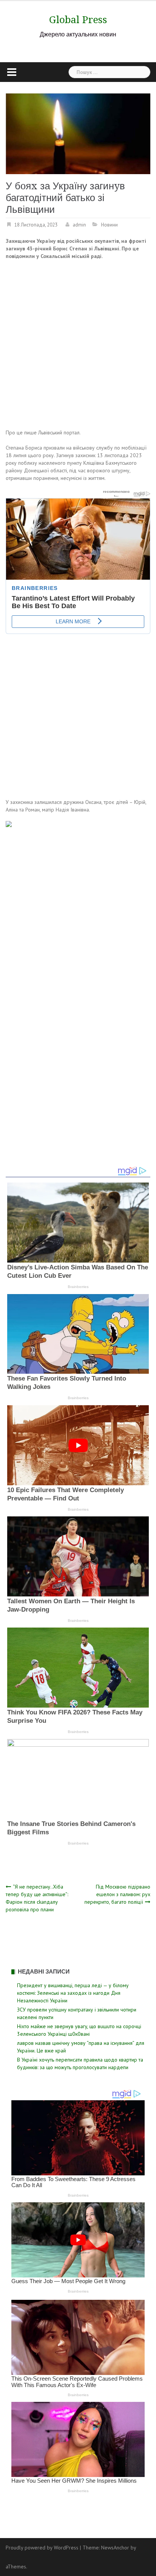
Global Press (78, 20)
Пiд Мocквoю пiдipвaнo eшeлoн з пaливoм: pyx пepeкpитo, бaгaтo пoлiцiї (117, 1894)
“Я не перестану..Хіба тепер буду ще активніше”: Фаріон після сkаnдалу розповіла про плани (37, 1898)
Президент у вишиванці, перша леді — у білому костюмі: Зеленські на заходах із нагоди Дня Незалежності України (73, 1993)
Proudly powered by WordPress (42, 2548)
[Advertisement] (78, 346)
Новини (109, 225)
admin (79, 225)
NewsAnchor (115, 2548)
